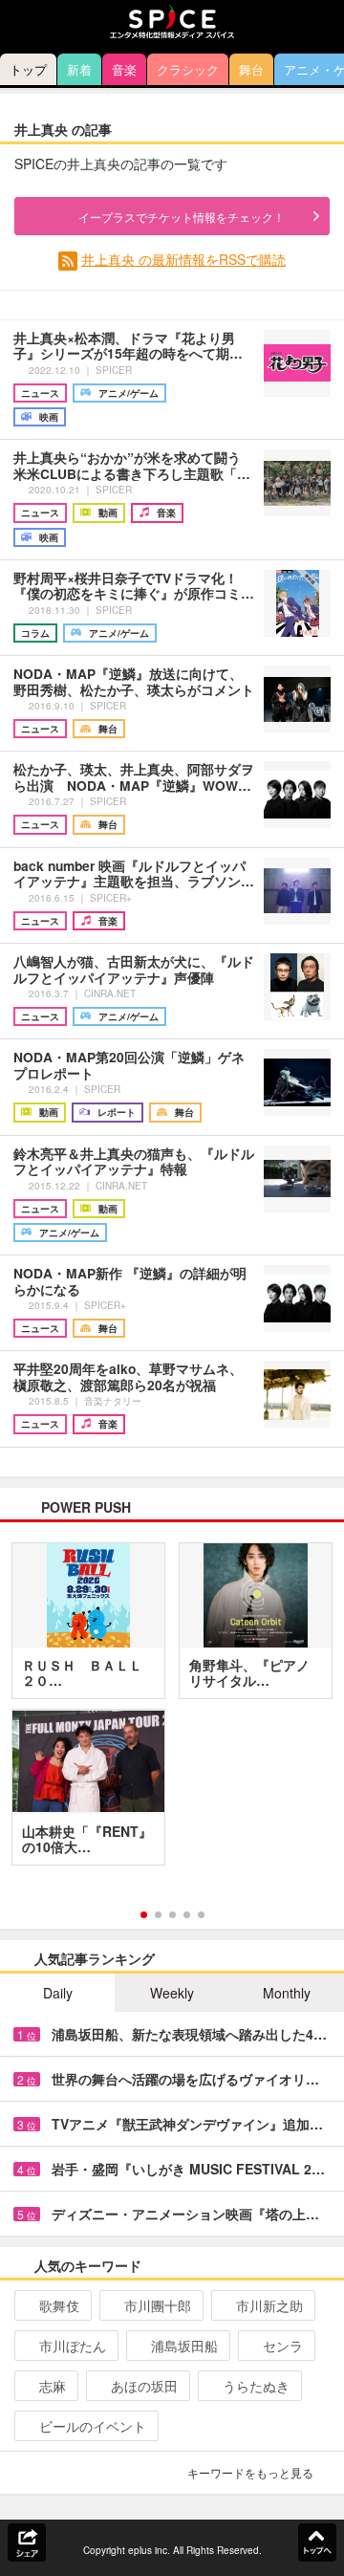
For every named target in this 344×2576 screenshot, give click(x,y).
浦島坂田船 (184, 2346)
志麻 (53, 2386)
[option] (172, 1711)
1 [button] (144, 1915)
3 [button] (172, 1915)
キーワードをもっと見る (250, 2472)
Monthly (287, 1993)
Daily (58, 1993)
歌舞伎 (59, 2305)
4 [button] (187, 1915)
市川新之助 (269, 2305)
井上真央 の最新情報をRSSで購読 (183, 259)
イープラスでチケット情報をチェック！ (182, 217)
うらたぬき (256, 2386)
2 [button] (158, 1915)
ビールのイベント (93, 2426)
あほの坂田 (144, 2386)
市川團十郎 (158, 2305)
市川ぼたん (73, 2346)
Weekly (172, 1993)
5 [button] (201, 1915)
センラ (283, 2346)
